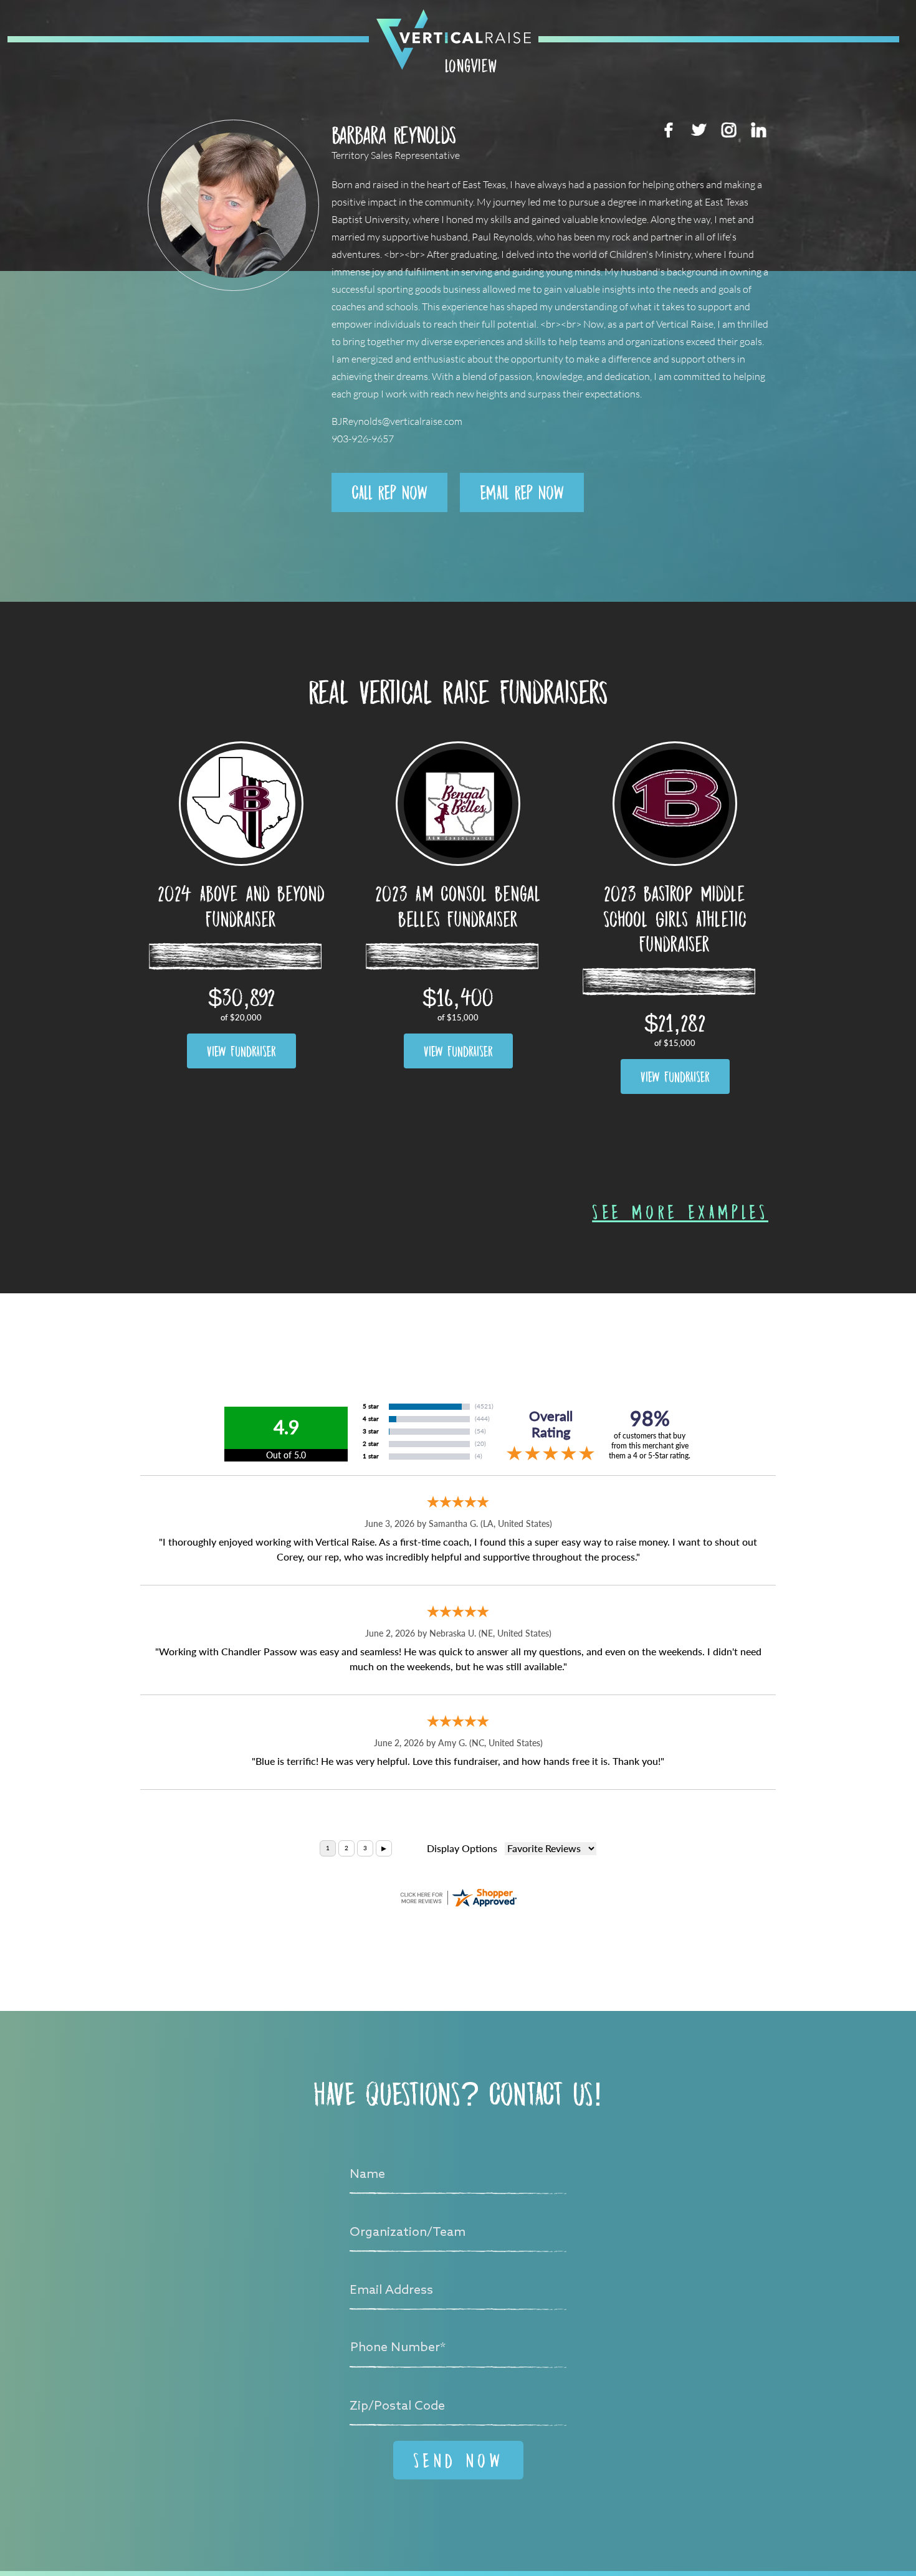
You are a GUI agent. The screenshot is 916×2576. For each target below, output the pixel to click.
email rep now (522, 492)
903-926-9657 (363, 439)
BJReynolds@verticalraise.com (397, 421)
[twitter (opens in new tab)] (699, 130)
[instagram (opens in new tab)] (728, 130)
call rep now (389, 492)
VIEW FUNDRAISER (241, 1051)
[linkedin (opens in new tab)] (758, 130)
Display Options (462, 1849)
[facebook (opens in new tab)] (669, 130)
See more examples (680, 1212)
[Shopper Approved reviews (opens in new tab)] (458, 1898)
